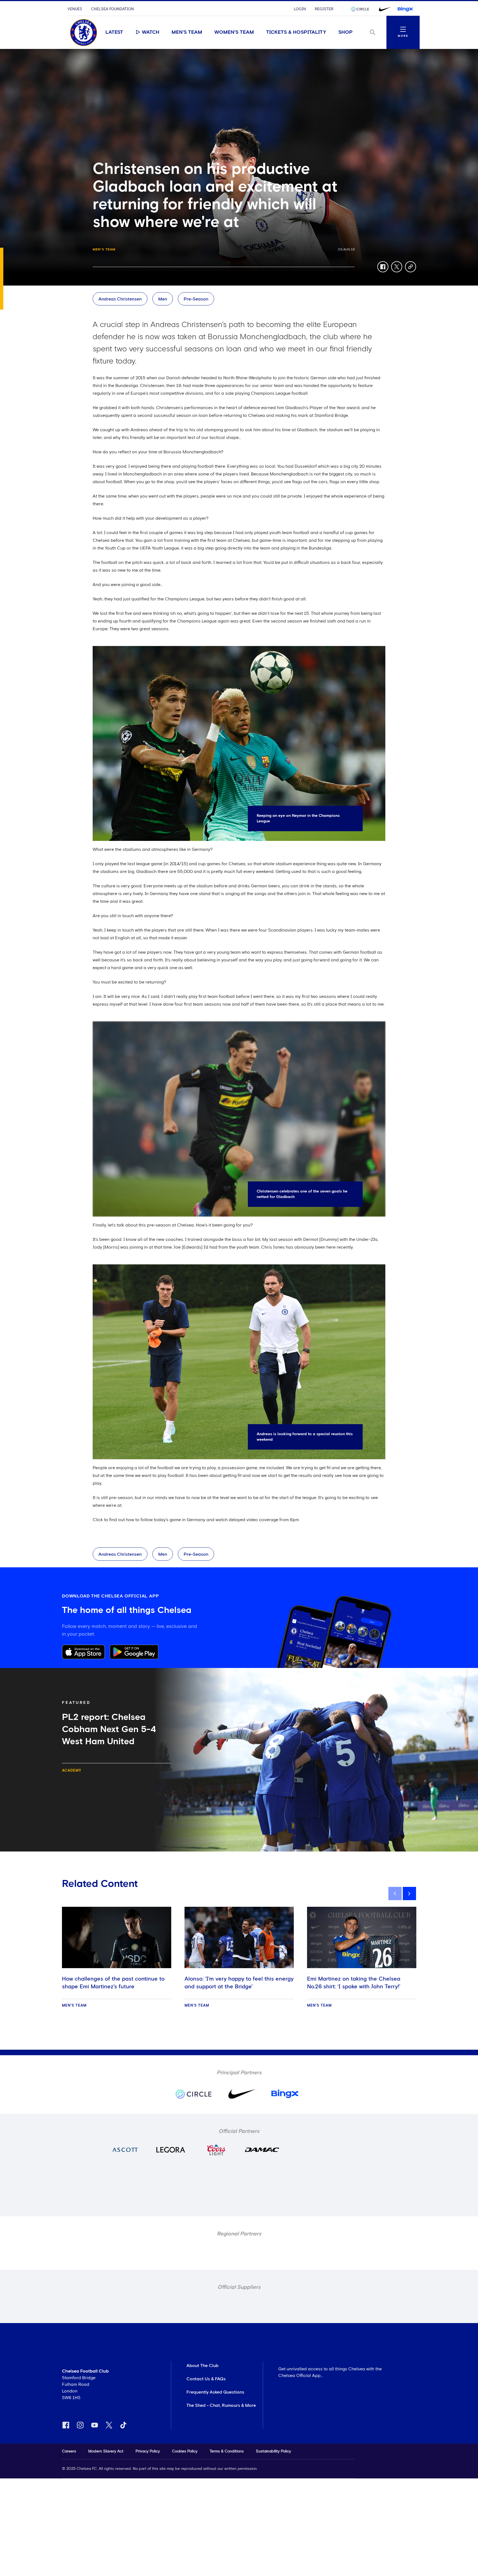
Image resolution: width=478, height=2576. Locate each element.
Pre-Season (196, 299)
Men (163, 299)
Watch (151, 32)
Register (324, 9)
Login (300, 9)
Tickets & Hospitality (296, 32)
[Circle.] (362, 9)
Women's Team (234, 32)
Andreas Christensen (120, 299)
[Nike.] (384, 9)
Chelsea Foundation (112, 9)
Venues (75, 9)
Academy (72, 1771)
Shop (345, 32)
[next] (409, 1894)
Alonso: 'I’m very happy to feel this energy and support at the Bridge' (239, 1983)
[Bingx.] (405, 9)
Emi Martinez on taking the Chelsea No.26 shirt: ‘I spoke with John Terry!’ (354, 1983)
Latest (114, 32)
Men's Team (187, 32)
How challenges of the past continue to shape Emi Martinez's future (113, 1983)
